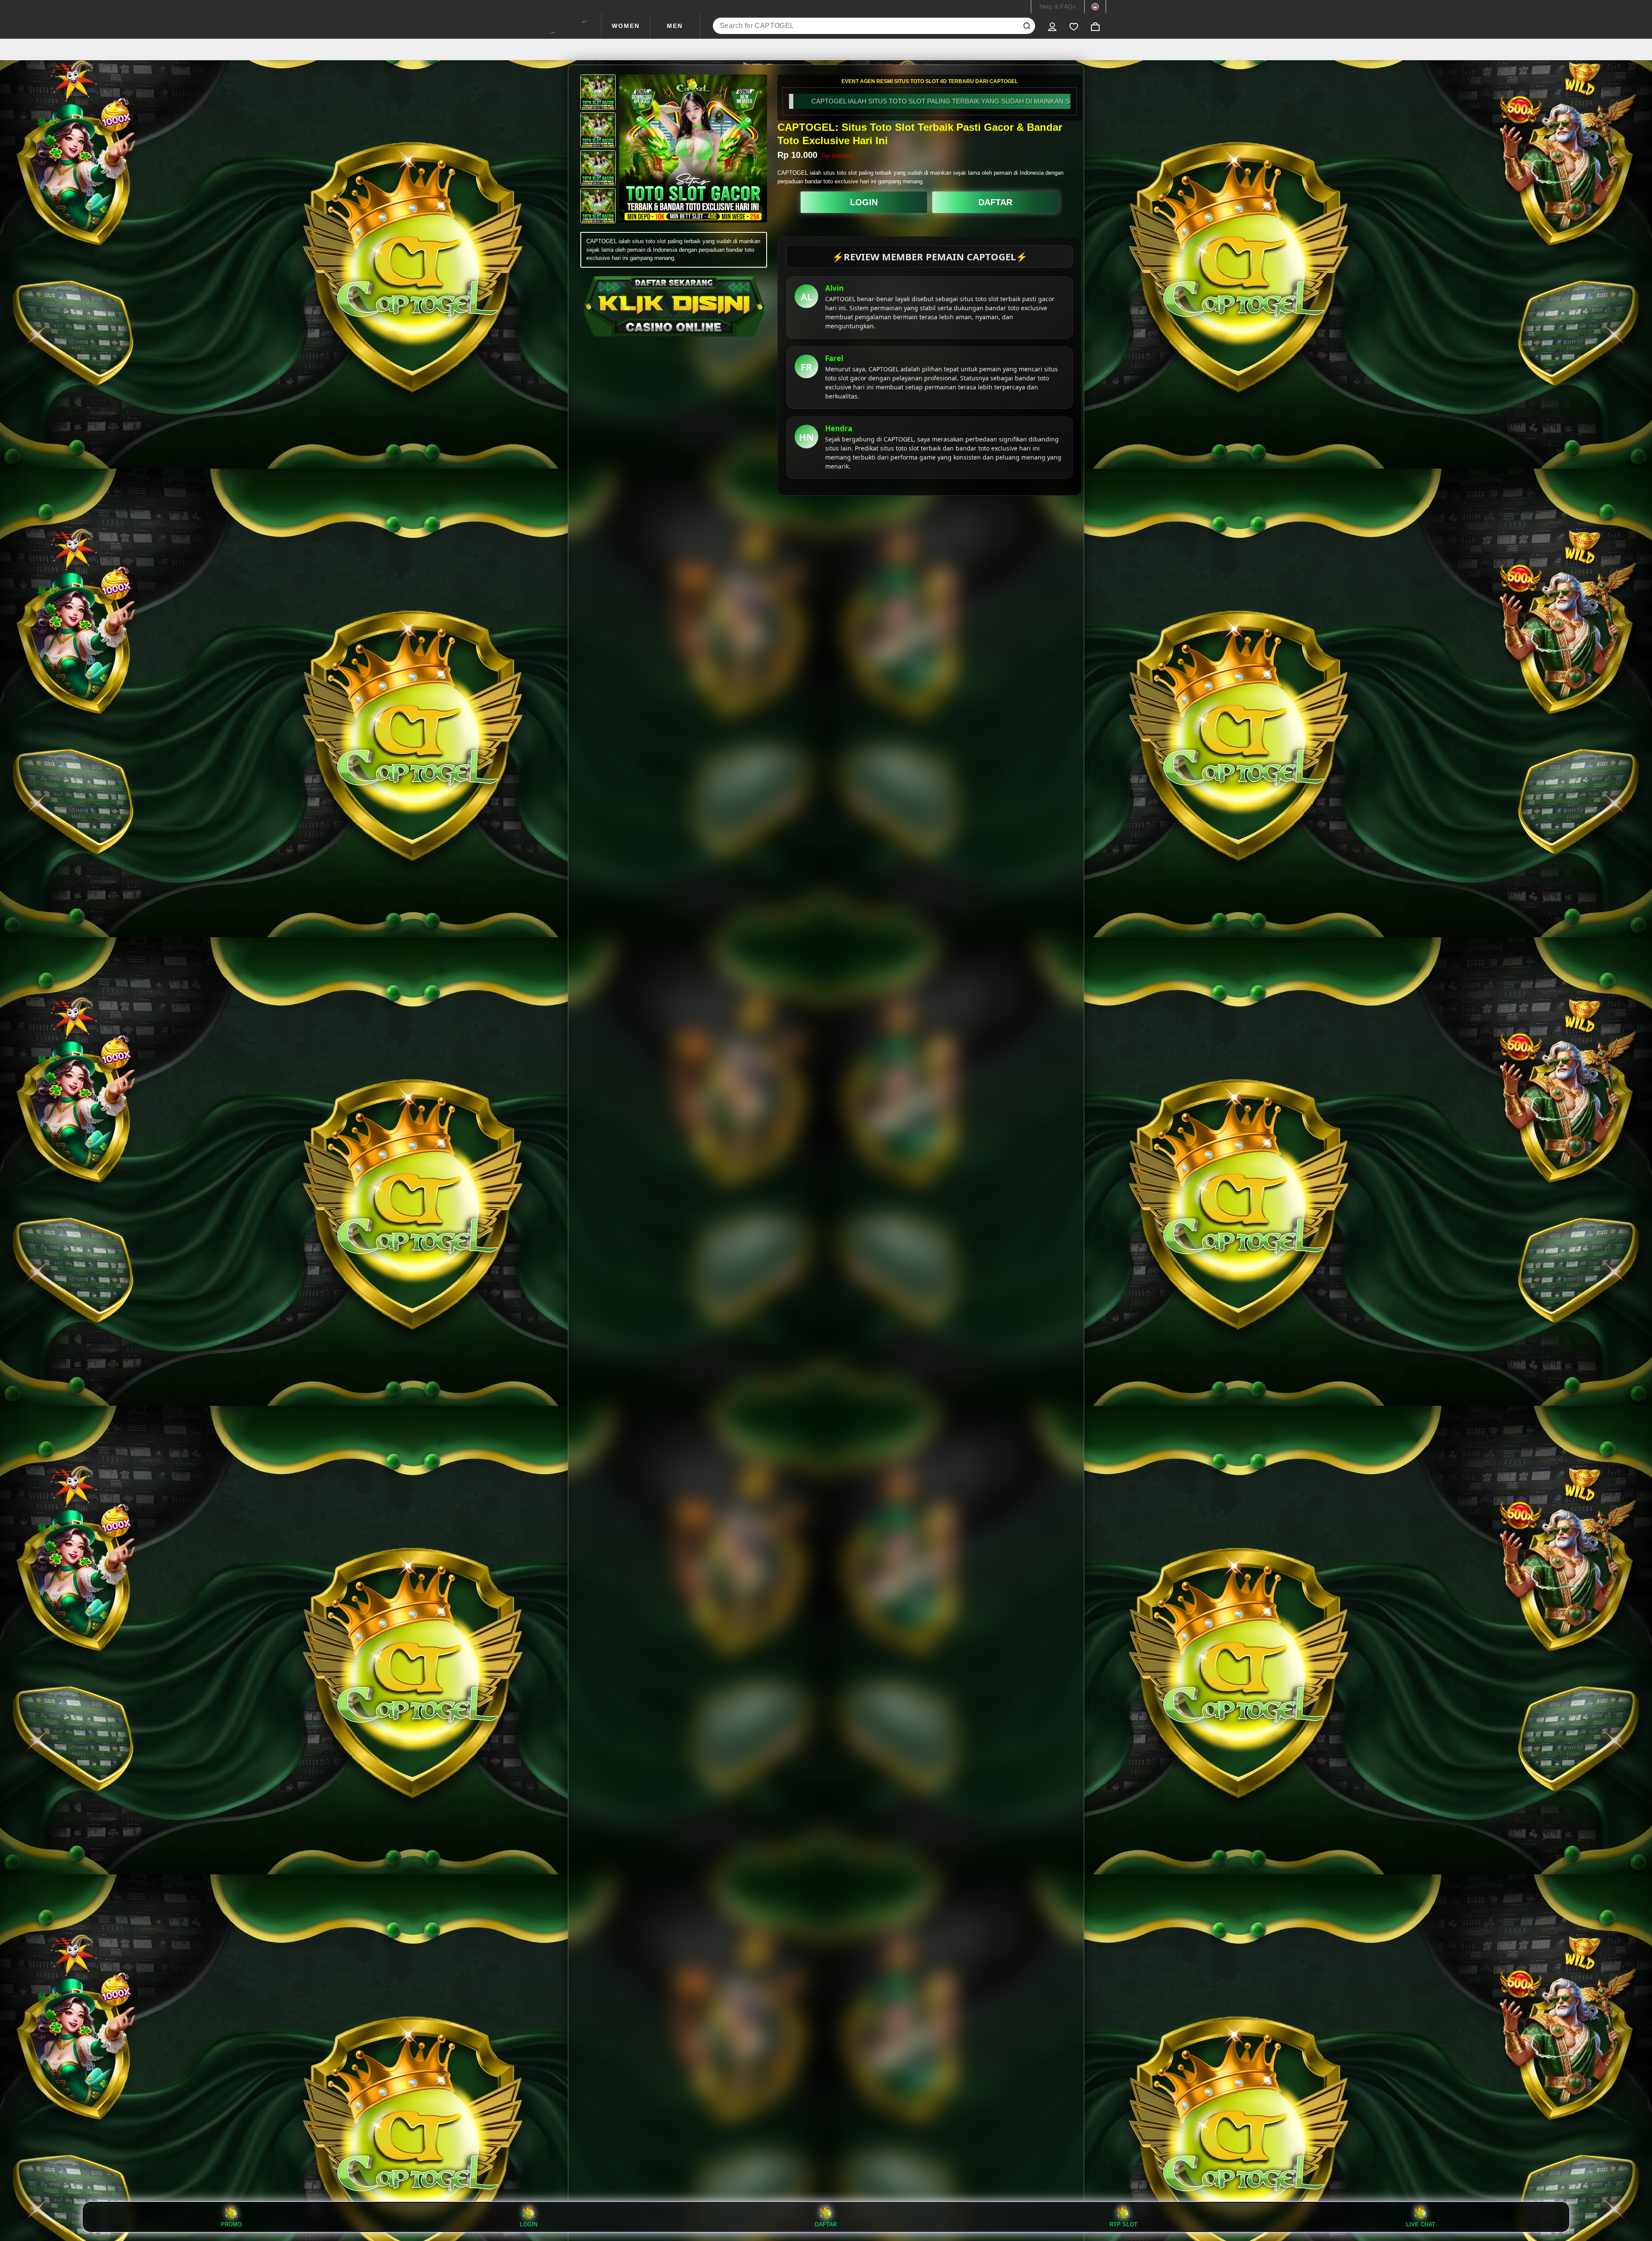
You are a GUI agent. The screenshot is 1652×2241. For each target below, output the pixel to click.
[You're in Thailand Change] (1095, 6)
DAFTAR (995, 202)
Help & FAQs (1058, 6)
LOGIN (864, 202)
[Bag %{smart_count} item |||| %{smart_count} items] (1095, 26)
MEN (675, 26)
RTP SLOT (1123, 2224)
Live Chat (1421, 2224)
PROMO (231, 2224)
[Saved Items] (1074, 26)
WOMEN (626, 26)
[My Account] (1052, 26)
